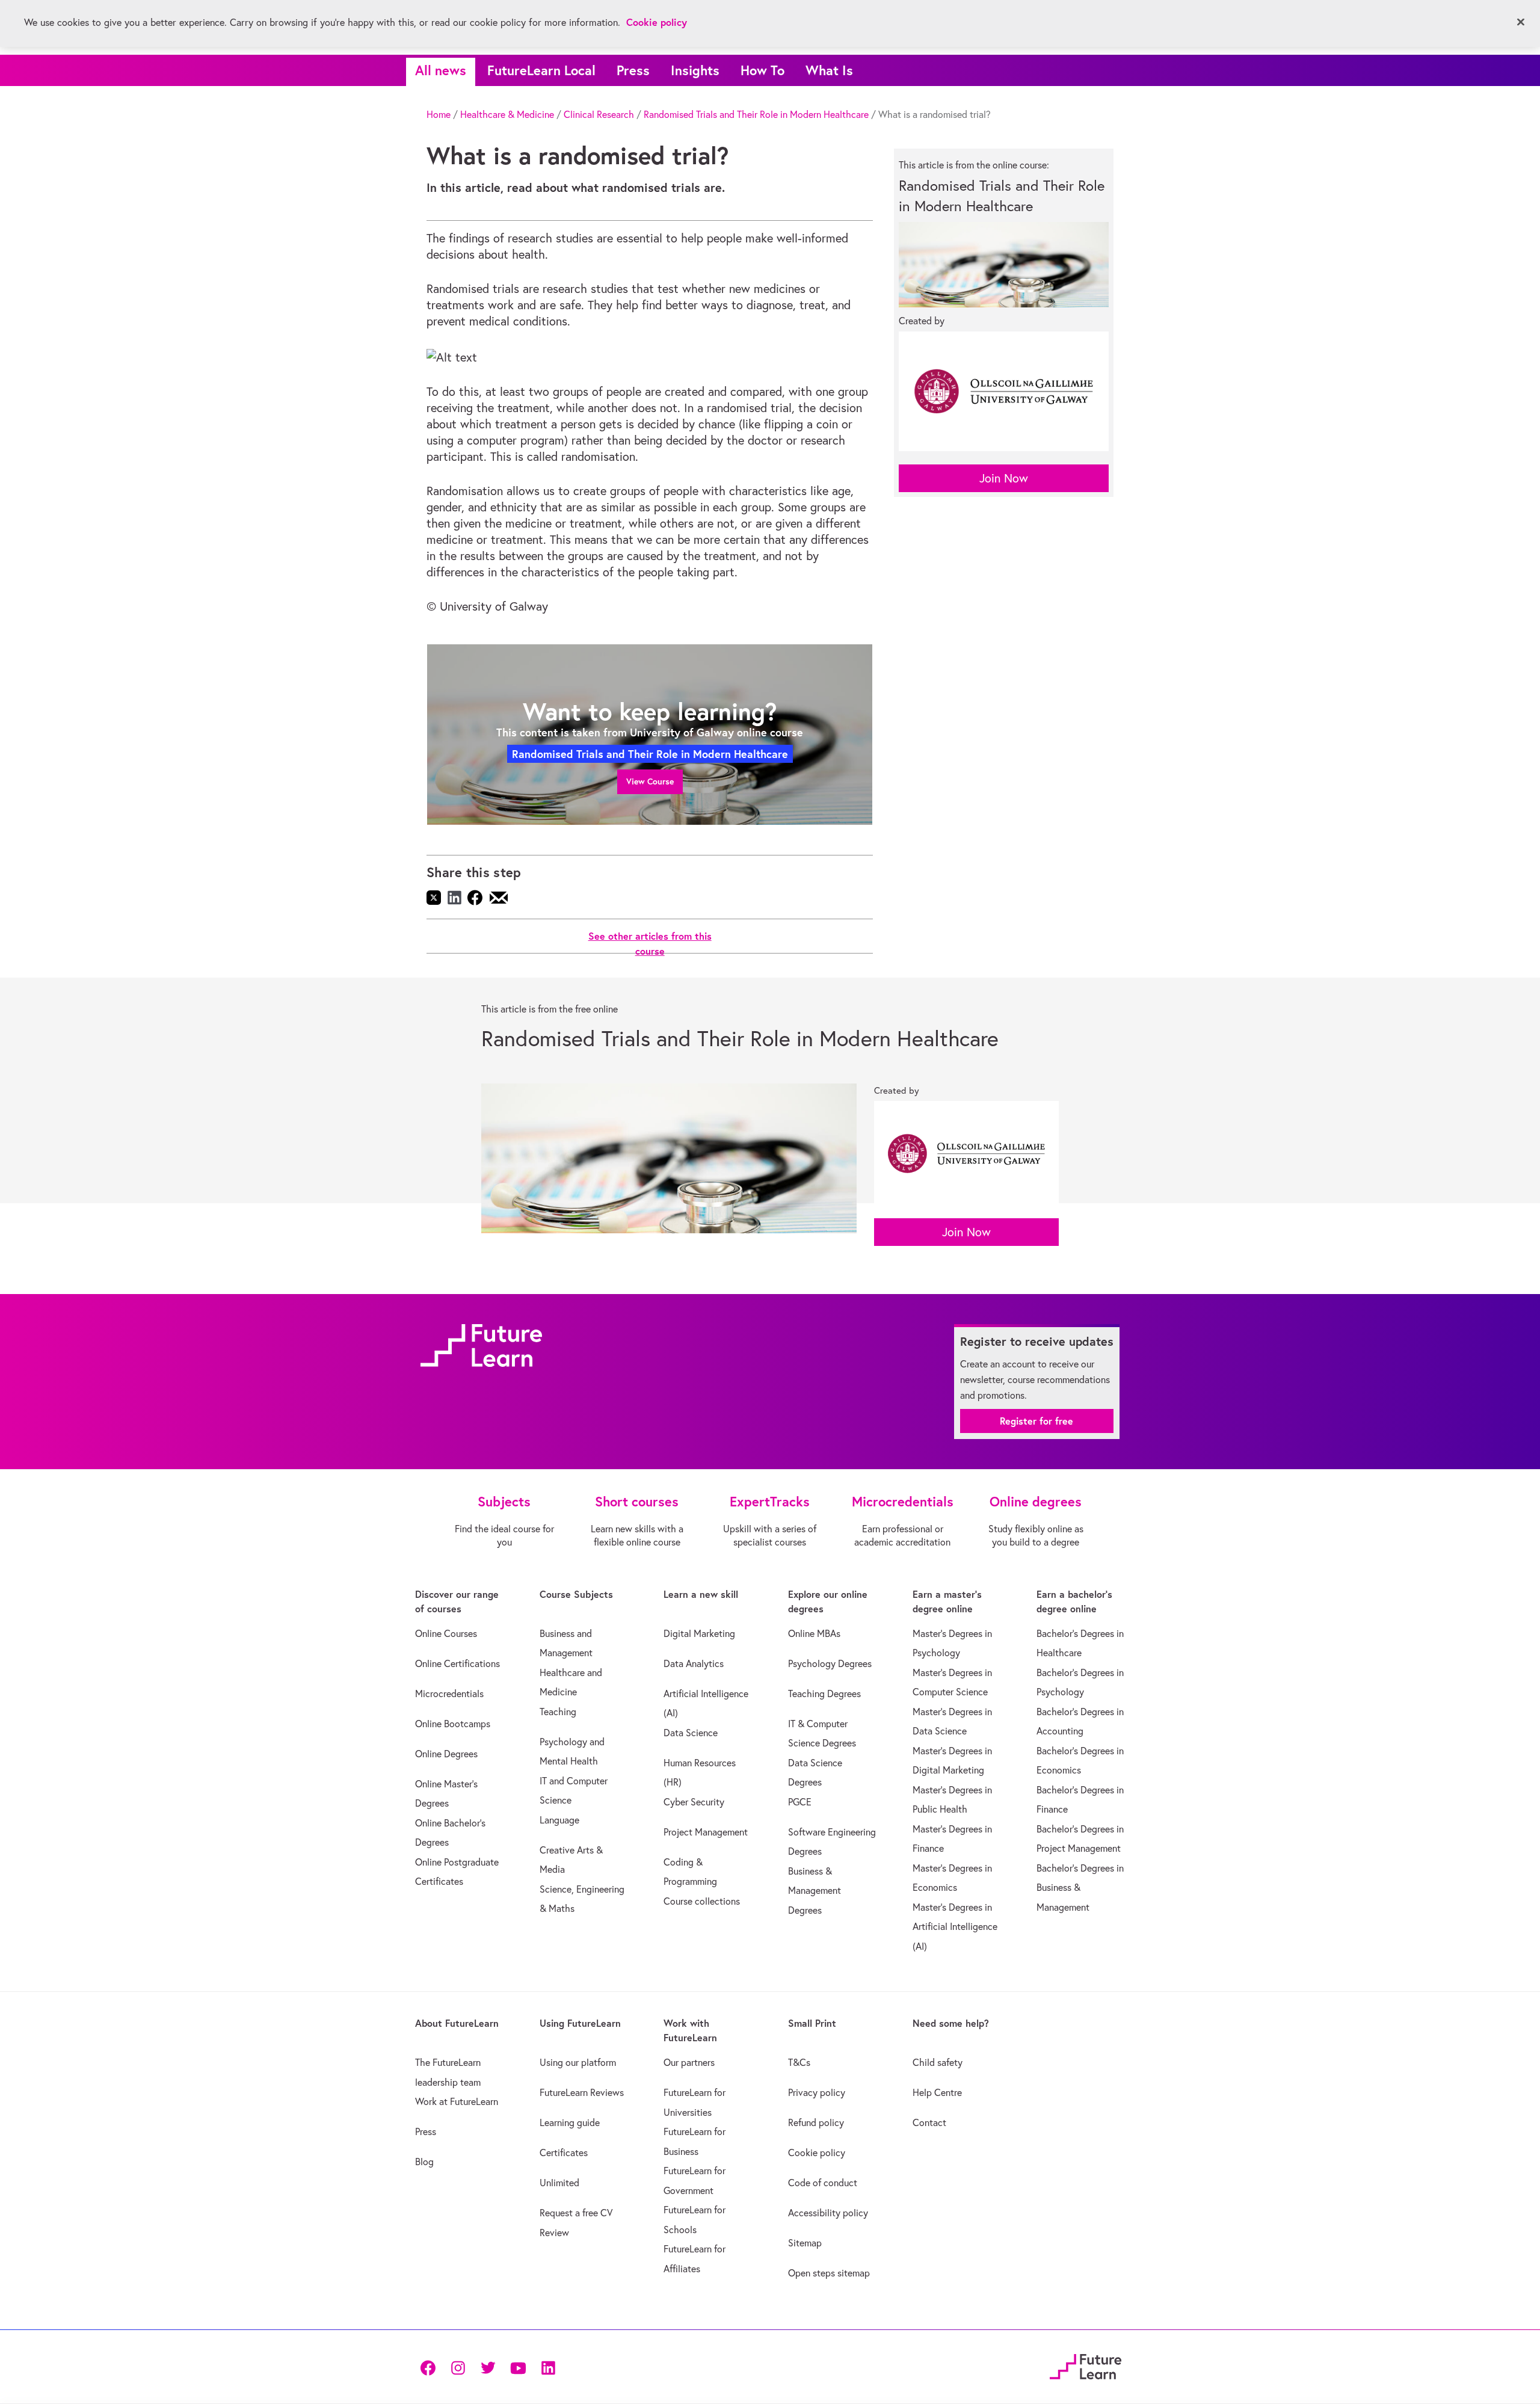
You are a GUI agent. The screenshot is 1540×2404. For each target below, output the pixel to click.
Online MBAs (814, 1633)
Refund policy (816, 2122)
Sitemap (805, 2243)
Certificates (564, 2153)
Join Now (1004, 478)
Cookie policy (817, 2153)
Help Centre (937, 2092)
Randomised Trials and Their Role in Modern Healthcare (756, 114)
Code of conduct (823, 2183)
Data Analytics (694, 1663)
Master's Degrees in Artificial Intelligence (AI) (955, 1927)
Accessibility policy (828, 2213)
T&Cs (799, 2062)
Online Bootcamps (453, 1724)
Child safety (938, 2062)
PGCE (800, 1802)
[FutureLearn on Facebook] (431, 2366)
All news (441, 70)
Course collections (702, 1901)
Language (559, 1820)
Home (439, 114)
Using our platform (578, 2062)
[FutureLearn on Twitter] (488, 2366)
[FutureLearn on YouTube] (518, 2366)
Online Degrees (446, 1754)
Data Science (691, 1733)
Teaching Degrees (824, 1694)
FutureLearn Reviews (582, 2092)
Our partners (689, 2062)
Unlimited (559, 2183)
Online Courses (446, 1633)
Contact (929, 2122)
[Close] (1521, 22)
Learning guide (570, 2122)
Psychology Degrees (830, 1663)
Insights (695, 70)
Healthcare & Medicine (507, 114)
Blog (424, 2162)
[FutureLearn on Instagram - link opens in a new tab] (458, 2366)
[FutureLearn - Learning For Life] (1086, 2365)
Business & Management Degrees (815, 1891)
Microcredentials (449, 1694)
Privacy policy (817, 2092)
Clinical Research (599, 114)
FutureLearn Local (541, 70)
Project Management (706, 1832)
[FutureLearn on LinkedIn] (548, 2366)
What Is (829, 70)
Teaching (558, 1712)
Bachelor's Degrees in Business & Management (1080, 1888)
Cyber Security (694, 1802)
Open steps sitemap (829, 2273)
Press (633, 70)
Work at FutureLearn (457, 2101)
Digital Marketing (699, 1633)
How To (762, 70)
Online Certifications (457, 1663)
